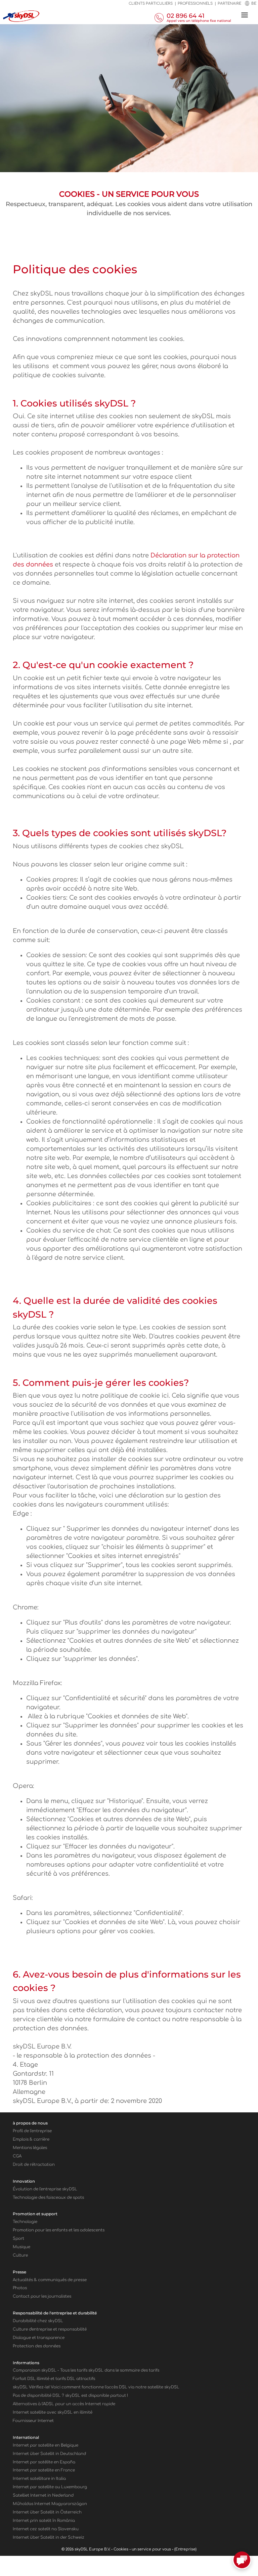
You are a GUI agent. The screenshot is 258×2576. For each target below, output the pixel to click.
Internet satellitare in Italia (39, 2479)
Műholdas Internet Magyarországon (50, 2504)
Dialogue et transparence (39, 2338)
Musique (21, 2247)
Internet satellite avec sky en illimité (53, 2412)
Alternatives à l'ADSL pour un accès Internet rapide (64, 2404)
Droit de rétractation (34, 2165)
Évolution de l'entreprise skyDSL (45, 2189)
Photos (20, 2288)
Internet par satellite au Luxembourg (50, 2487)
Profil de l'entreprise (32, 2131)
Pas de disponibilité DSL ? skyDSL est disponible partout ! (70, 2396)
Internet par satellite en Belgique (46, 2445)
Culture (20, 2255)
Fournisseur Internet (33, 2421)
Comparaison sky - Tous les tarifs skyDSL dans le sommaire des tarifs (86, 2370)
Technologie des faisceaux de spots (48, 2198)
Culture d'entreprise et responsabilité (50, 2329)
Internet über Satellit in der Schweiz (49, 2538)
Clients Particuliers (151, 4)
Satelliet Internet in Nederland (43, 2495)
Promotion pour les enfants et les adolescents (59, 2230)
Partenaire (229, 4)
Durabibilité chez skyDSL (38, 2321)
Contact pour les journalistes (42, 2296)
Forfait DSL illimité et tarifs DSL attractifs (54, 2379)
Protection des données (37, 2346)
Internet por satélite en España (44, 2462)
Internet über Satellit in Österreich (47, 2512)
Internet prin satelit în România (44, 2521)
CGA (17, 2156)
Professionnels (195, 4)
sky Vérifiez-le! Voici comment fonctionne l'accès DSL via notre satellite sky (96, 2387)
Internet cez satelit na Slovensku (46, 2529)
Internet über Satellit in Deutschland (49, 2454)
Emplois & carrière (31, 2139)
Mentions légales (30, 2148)
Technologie (25, 2222)
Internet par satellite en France (44, 2470)
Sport (18, 2239)
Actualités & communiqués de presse (50, 2280)
